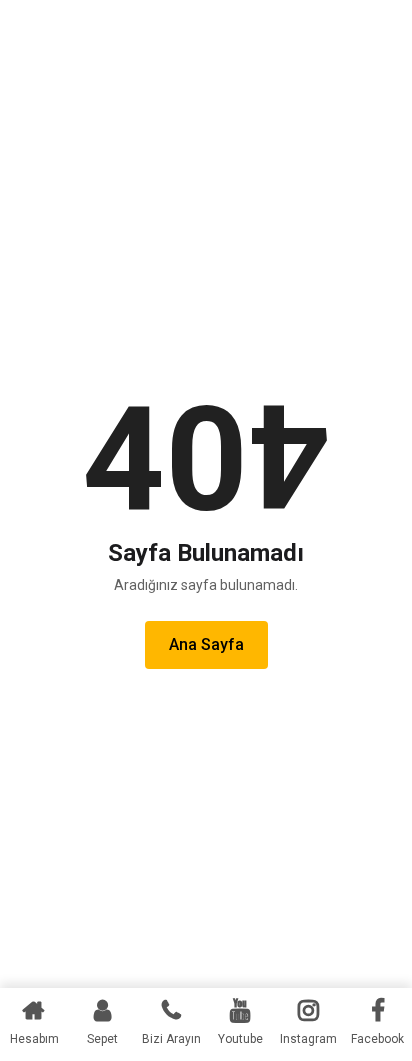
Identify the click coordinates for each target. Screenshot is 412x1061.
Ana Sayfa (206, 644)
